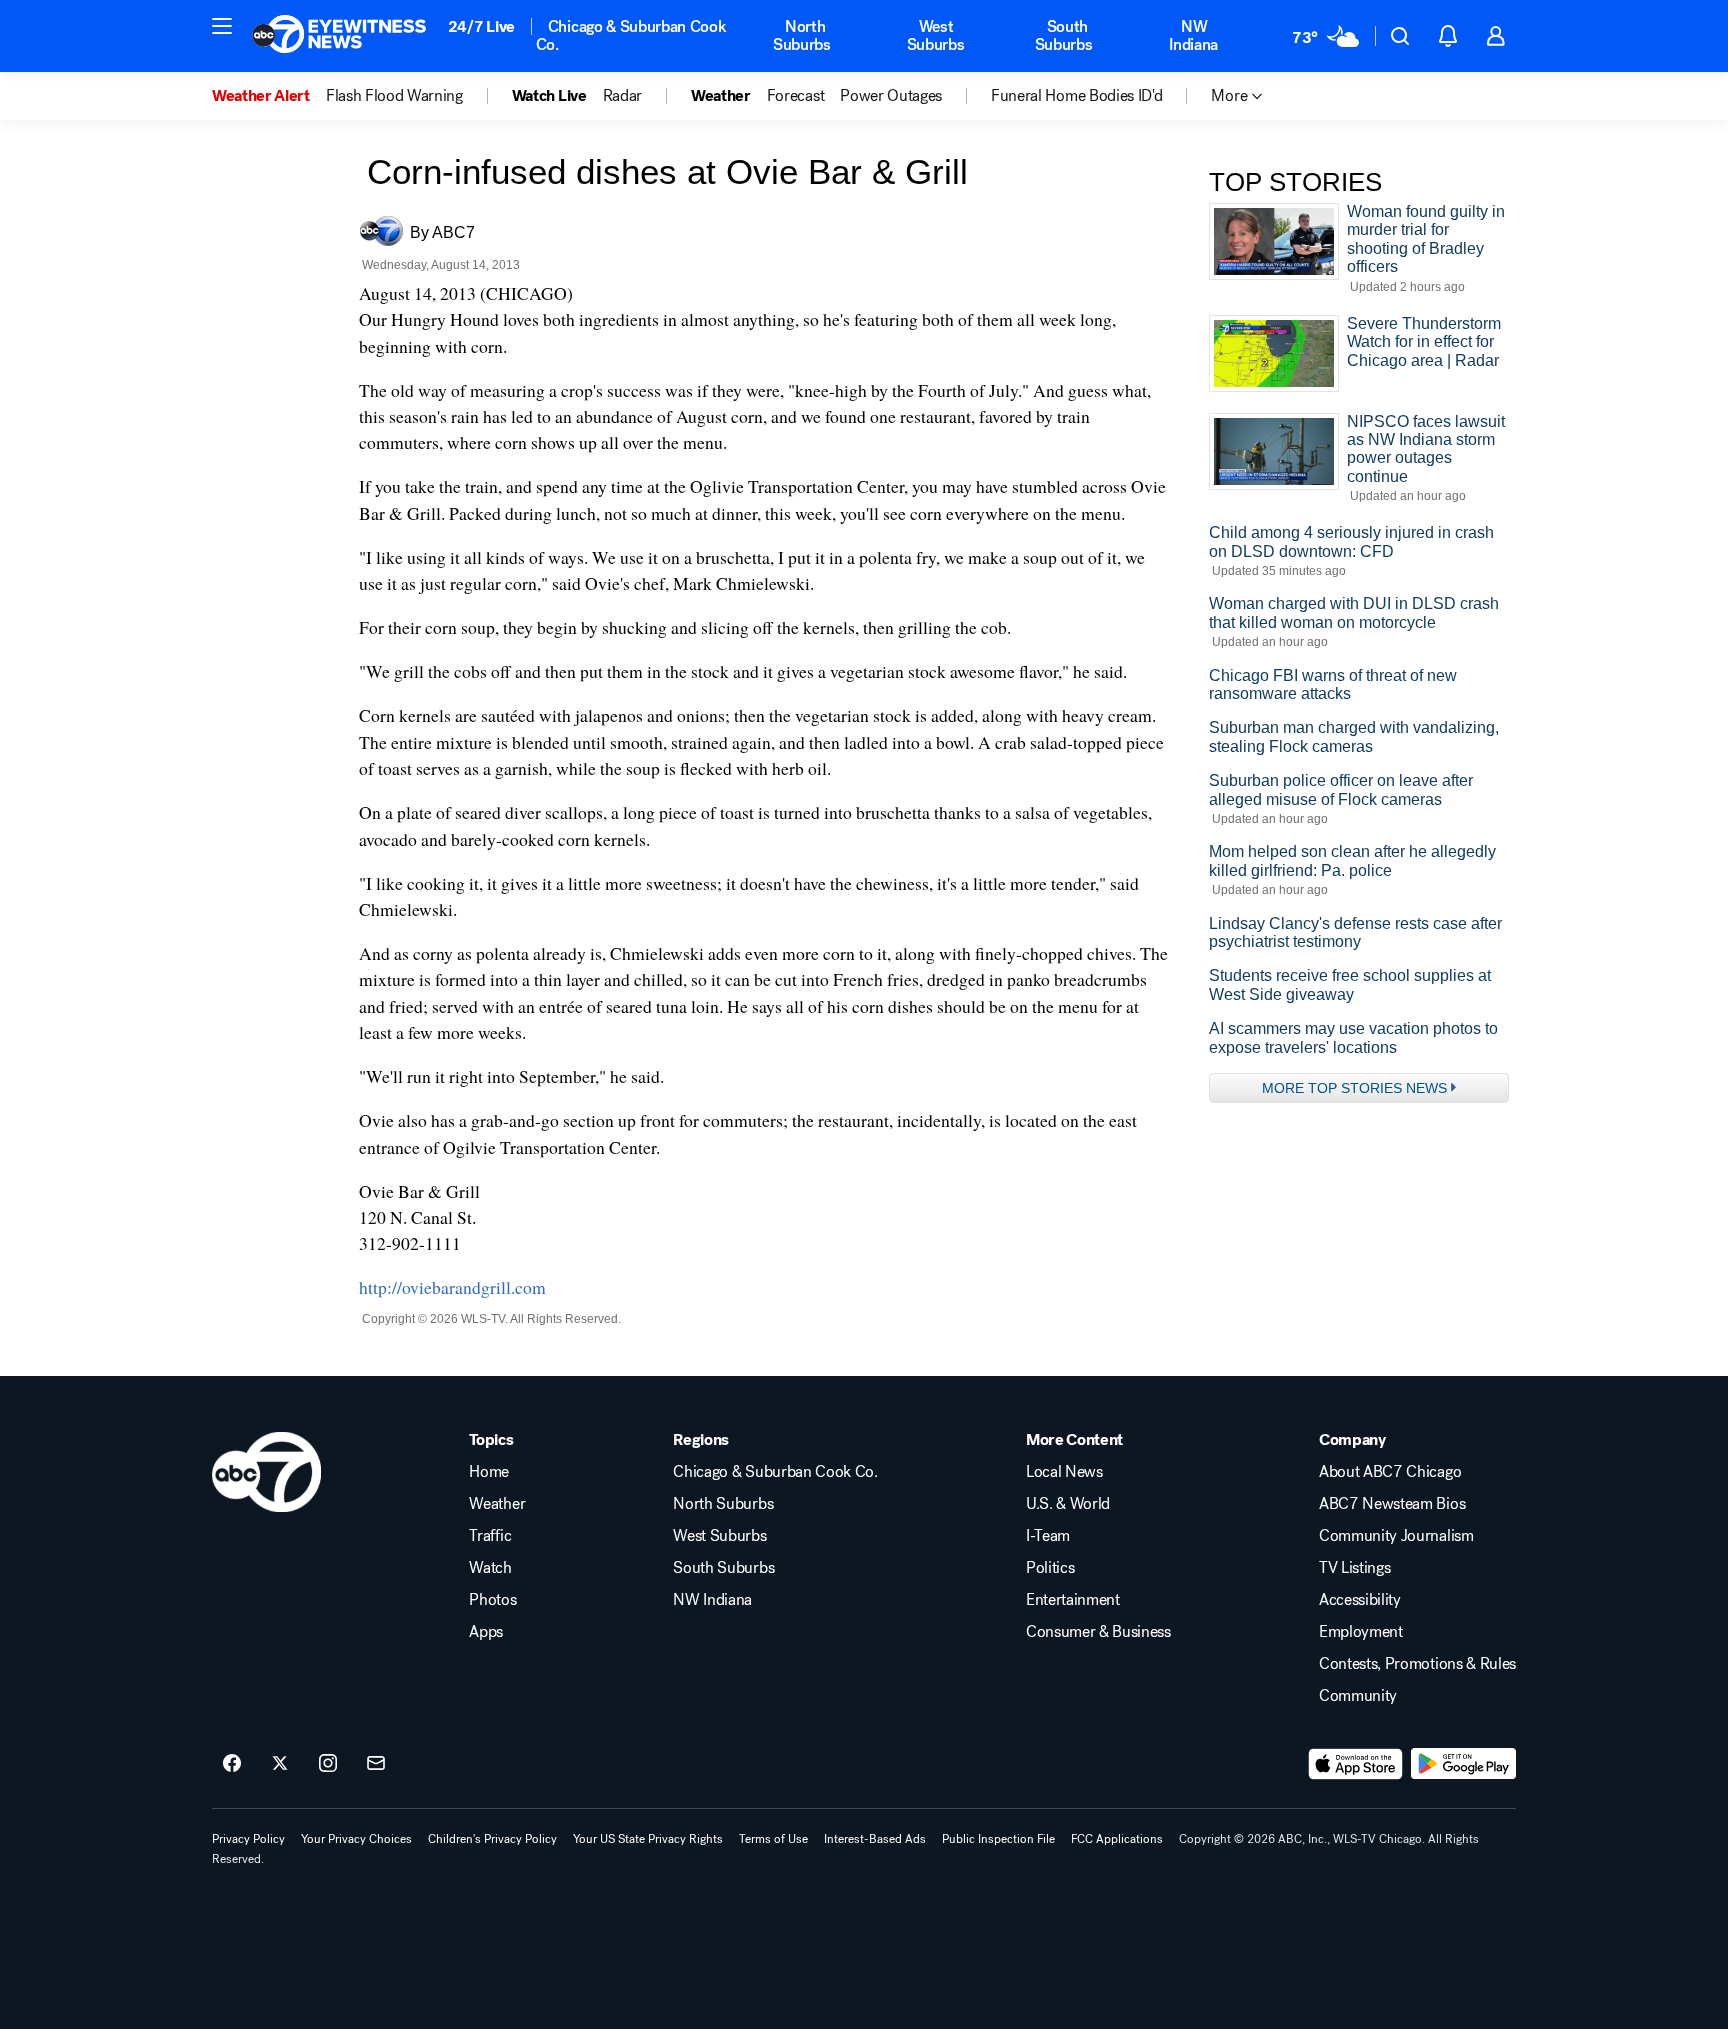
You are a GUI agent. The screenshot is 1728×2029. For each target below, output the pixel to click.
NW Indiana (1193, 35)
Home (489, 1472)
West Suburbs (936, 35)
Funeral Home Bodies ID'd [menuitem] (1076, 96)
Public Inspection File (998, 1839)
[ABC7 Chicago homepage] (339, 36)
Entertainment (1073, 1600)
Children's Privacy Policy (492, 1839)
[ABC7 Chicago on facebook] (232, 1764)
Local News (1064, 1472)
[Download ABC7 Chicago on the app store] (1356, 1764)
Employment (1361, 1632)
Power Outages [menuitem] (891, 96)
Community (1358, 1696)
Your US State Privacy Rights (648, 1839)
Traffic (490, 1536)
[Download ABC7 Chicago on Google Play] (1463, 1764)
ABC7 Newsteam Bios (1392, 1504)
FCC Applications (1117, 1839)
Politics (1050, 1568)
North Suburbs (802, 35)
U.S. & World (1068, 1504)
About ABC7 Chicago (1390, 1472)
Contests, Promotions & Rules (1417, 1664)
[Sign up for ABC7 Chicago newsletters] (376, 1764)
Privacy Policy (248, 1839)
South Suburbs (1064, 35)
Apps (486, 1632)
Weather (497, 1504)
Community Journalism (1396, 1536)
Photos (492, 1600)
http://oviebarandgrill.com (452, 1287)
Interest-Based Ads (875, 1839)
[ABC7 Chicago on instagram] (328, 1764)
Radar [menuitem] (622, 96)
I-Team (1048, 1536)
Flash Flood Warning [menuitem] (394, 96)
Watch (490, 1568)
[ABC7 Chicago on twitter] (280, 1764)
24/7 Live (481, 26)
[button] (222, 26)
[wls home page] (266, 1472)
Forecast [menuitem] (795, 96)
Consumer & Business (1098, 1632)
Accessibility (1360, 1600)
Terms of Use (773, 1839)
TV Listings (1354, 1568)
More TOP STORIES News (1354, 1088)
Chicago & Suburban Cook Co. (631, 35)
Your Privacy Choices (356, 1839)
